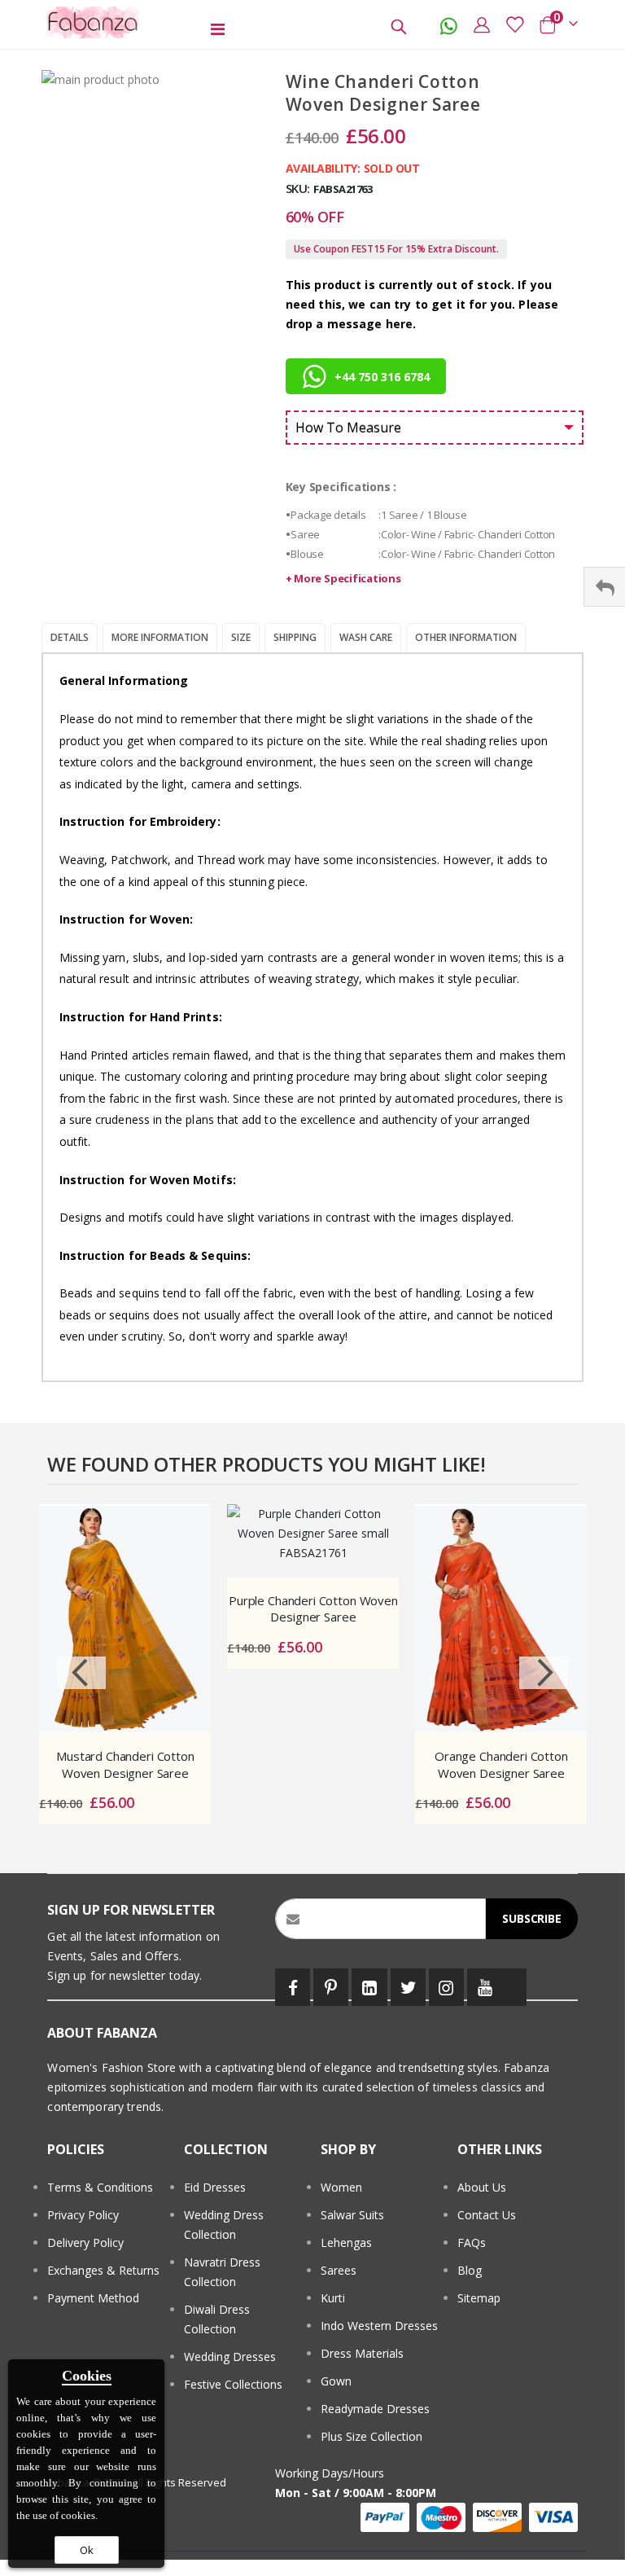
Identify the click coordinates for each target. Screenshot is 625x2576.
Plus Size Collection (372, 2436)
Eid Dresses (215, 2187)
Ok (87, 2550)
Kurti (333, 2298)
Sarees (339, 2270)
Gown (336, 2381)
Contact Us (487, 2215)
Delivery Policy (85, 2242)
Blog (470, 2270)
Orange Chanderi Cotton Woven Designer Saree (501, 1764)
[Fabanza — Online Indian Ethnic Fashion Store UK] (94, 22)
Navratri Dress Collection (222, 2272)
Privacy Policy (83, 2215)
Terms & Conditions (100, 2187)
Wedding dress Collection (224, 2225)
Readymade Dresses (375, 2409)
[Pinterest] (331, 1987)
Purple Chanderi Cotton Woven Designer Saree (313, 1608)
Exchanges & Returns (103, 2270)
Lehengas (346, 2242)
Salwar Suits (352, 2215)
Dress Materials (362, 2353)
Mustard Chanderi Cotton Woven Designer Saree (125, 1764)
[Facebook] (293, 1987)
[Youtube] (485, 1987)
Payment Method (93, 2298)
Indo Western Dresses (379, 2326)
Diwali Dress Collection (217, 2319)
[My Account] (482, 24)
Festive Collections (233, 2384)
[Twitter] (408, 1987)
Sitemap (479, 2298)
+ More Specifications (343, 578)
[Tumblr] (514, 1987)
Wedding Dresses (230, 2357)
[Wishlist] (514, 24)
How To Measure (348, 428)
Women (341, 2187)
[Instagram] (446, 1987)
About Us (482, 2187)
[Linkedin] (369, 1987)
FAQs (472, 2242)
